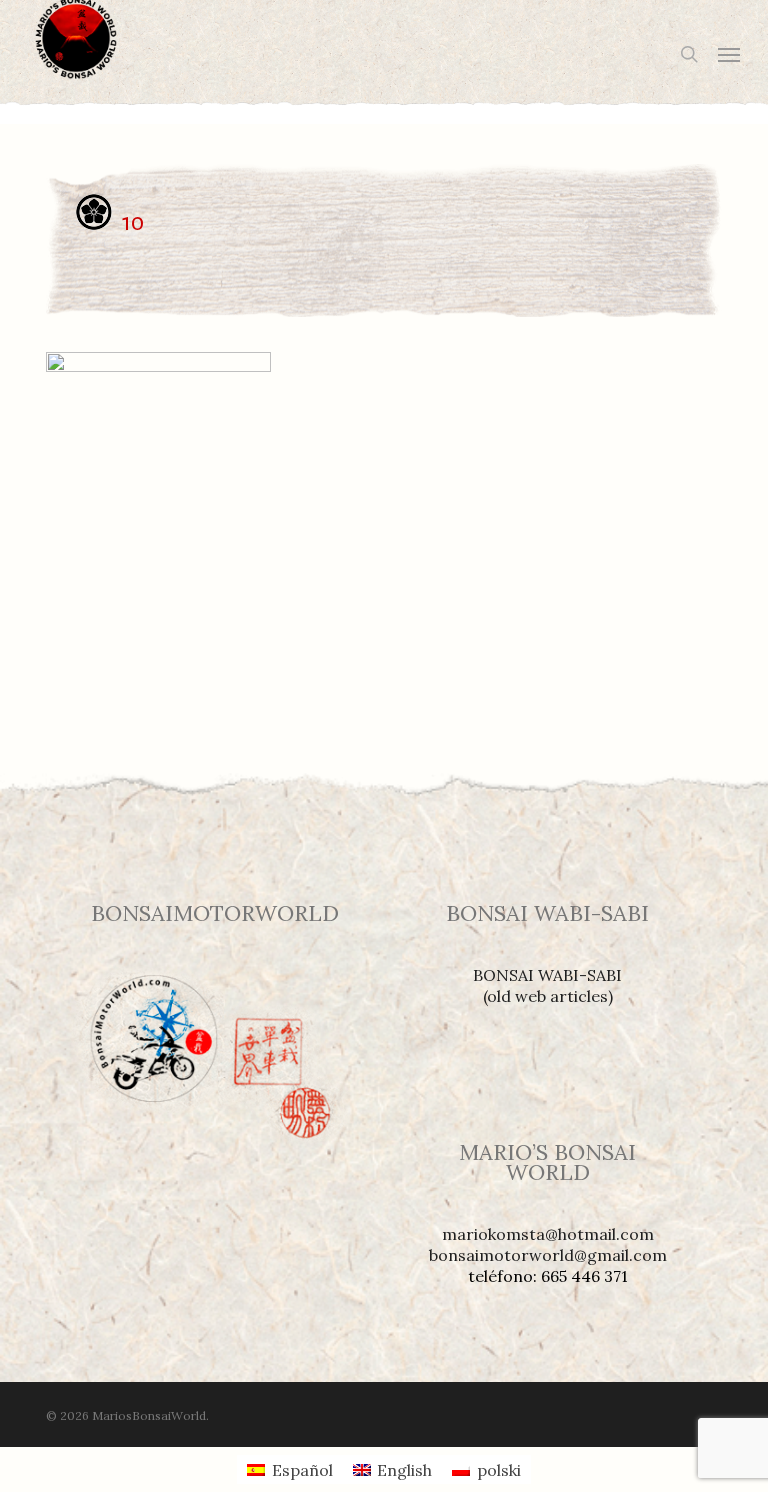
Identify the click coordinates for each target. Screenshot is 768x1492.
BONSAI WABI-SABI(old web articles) (547, 985)
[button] (729, 54)
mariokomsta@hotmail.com (548, 1234)
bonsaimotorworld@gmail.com (548, 1255)
